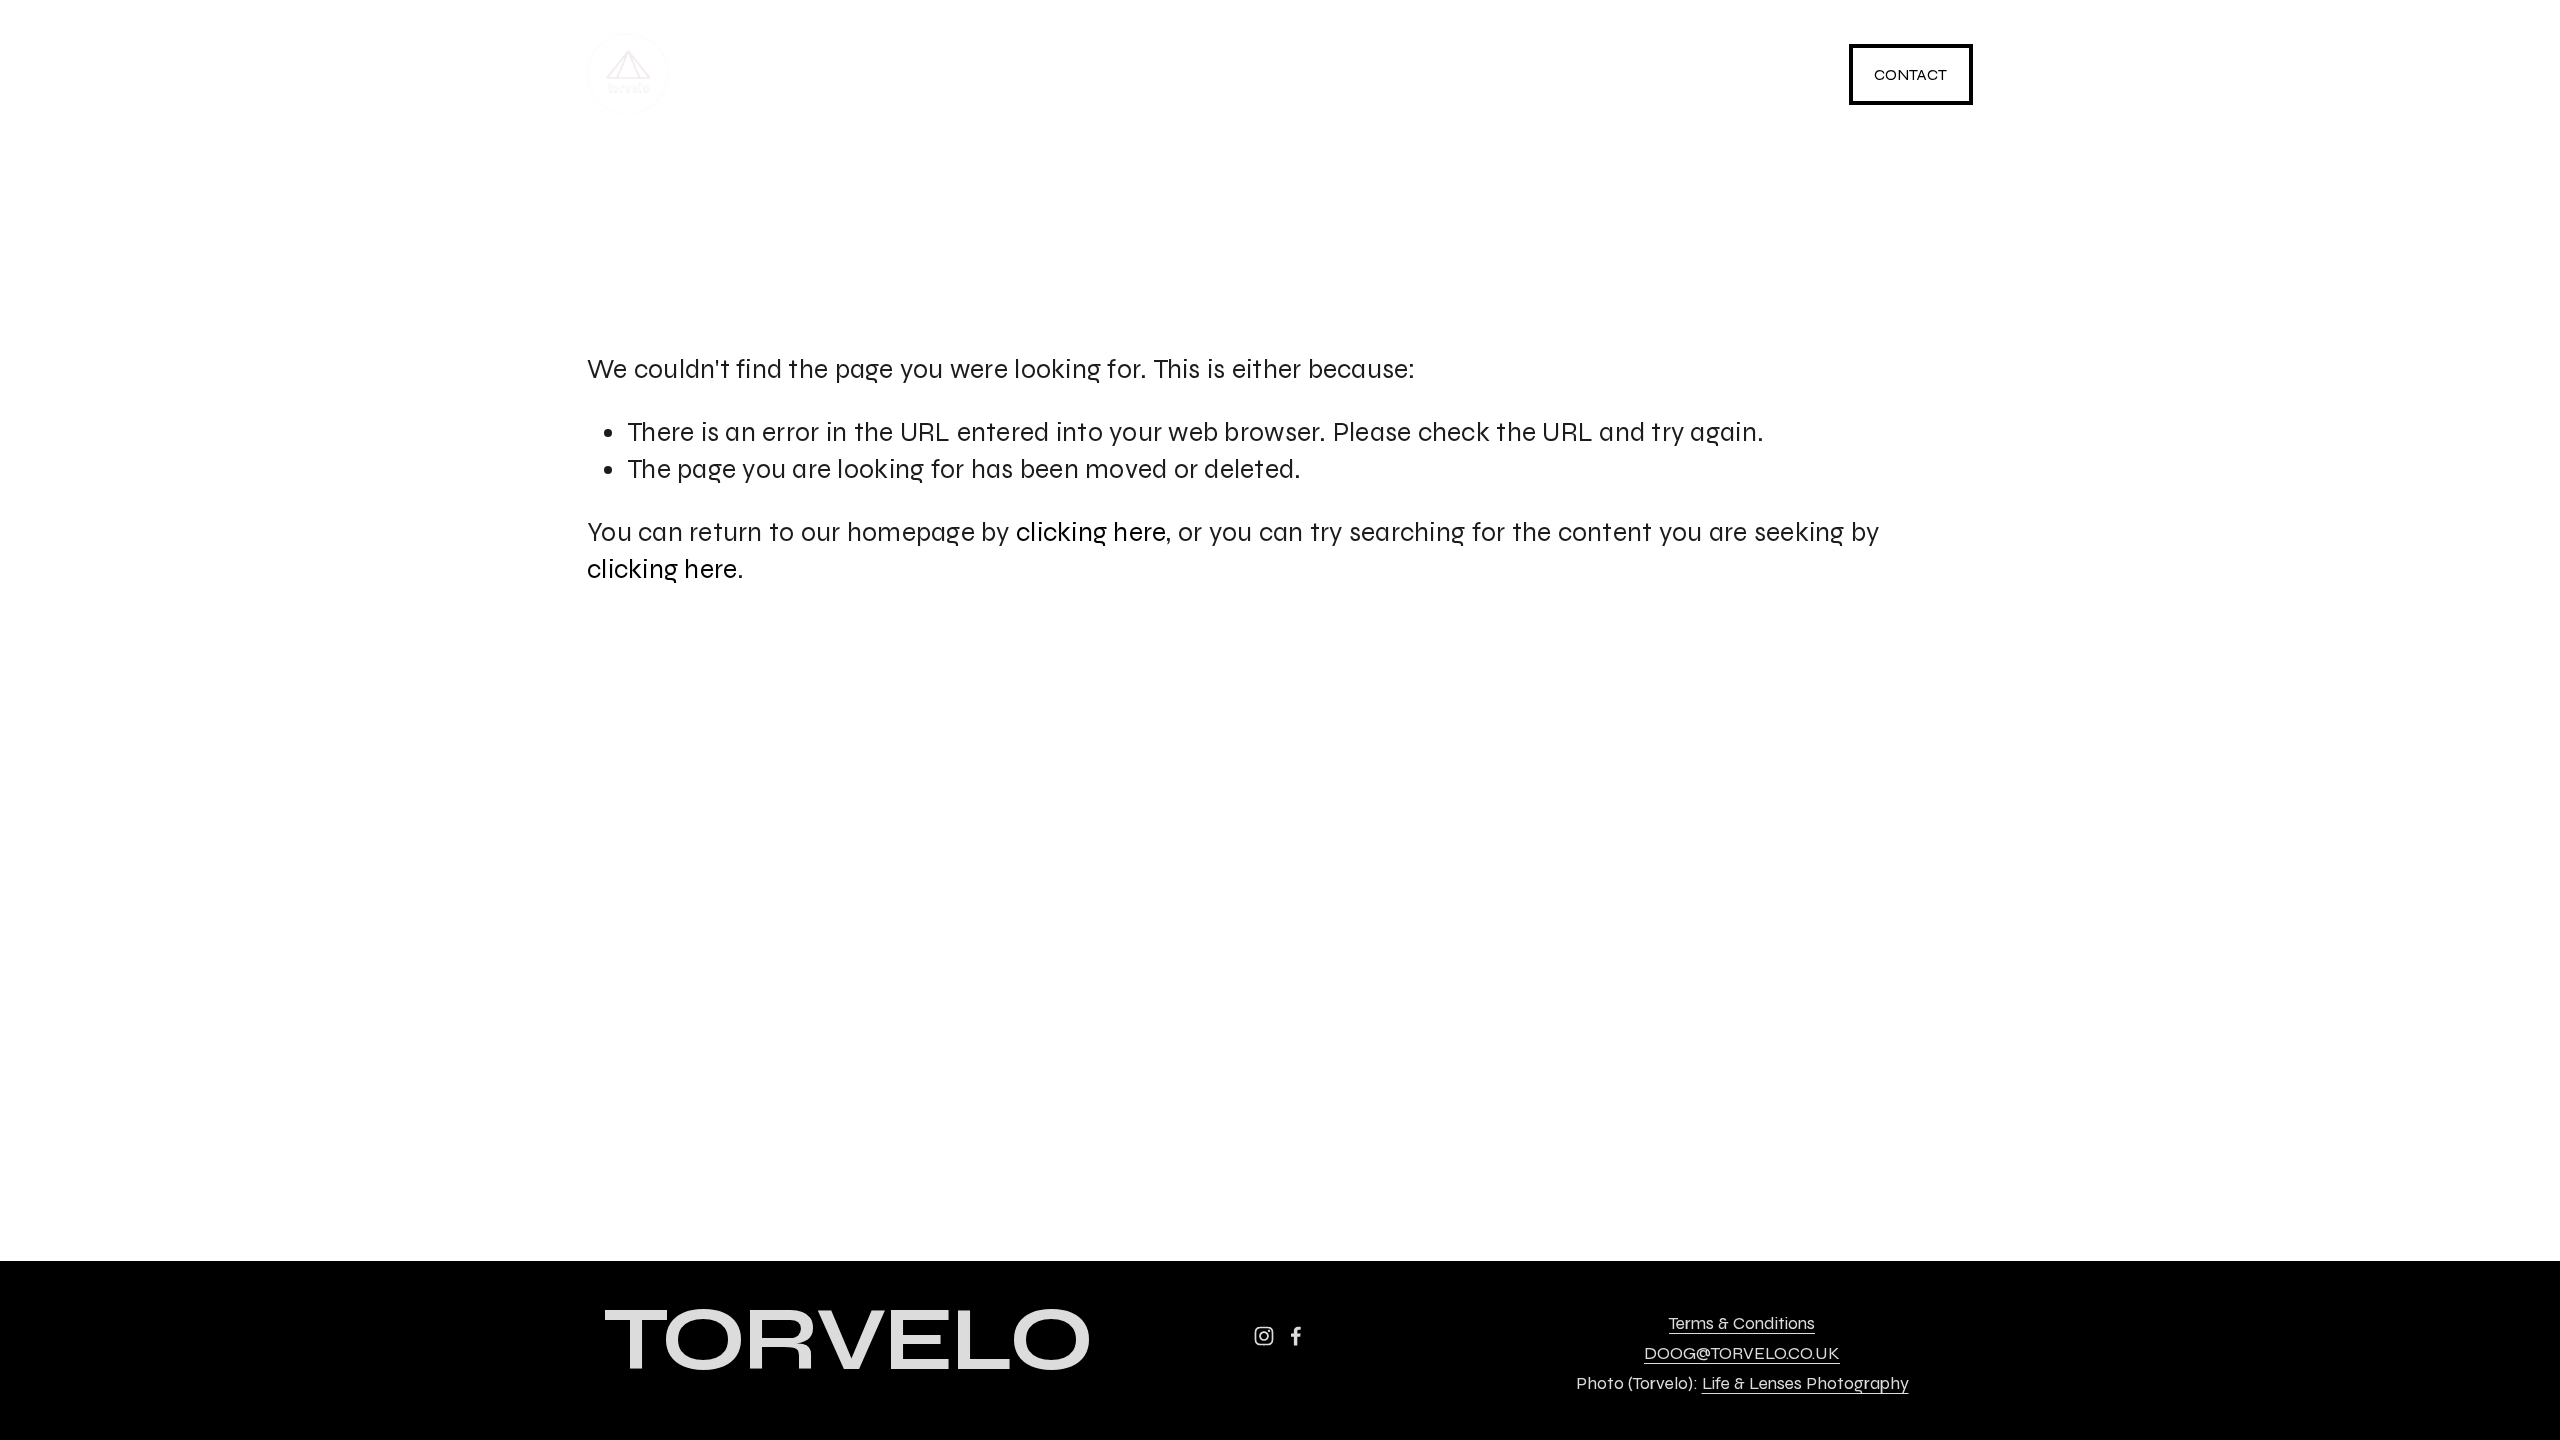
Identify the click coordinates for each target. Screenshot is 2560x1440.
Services (948, 75)
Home (769, 75)
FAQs (1462, 75)
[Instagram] (1652, 74)
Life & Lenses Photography (1805, 1384)
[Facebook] (1770, 74)
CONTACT (1910, 74)
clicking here (1091, 532)
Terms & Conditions (1742, 1324)
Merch (1133, 75)
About (1304, 75)
